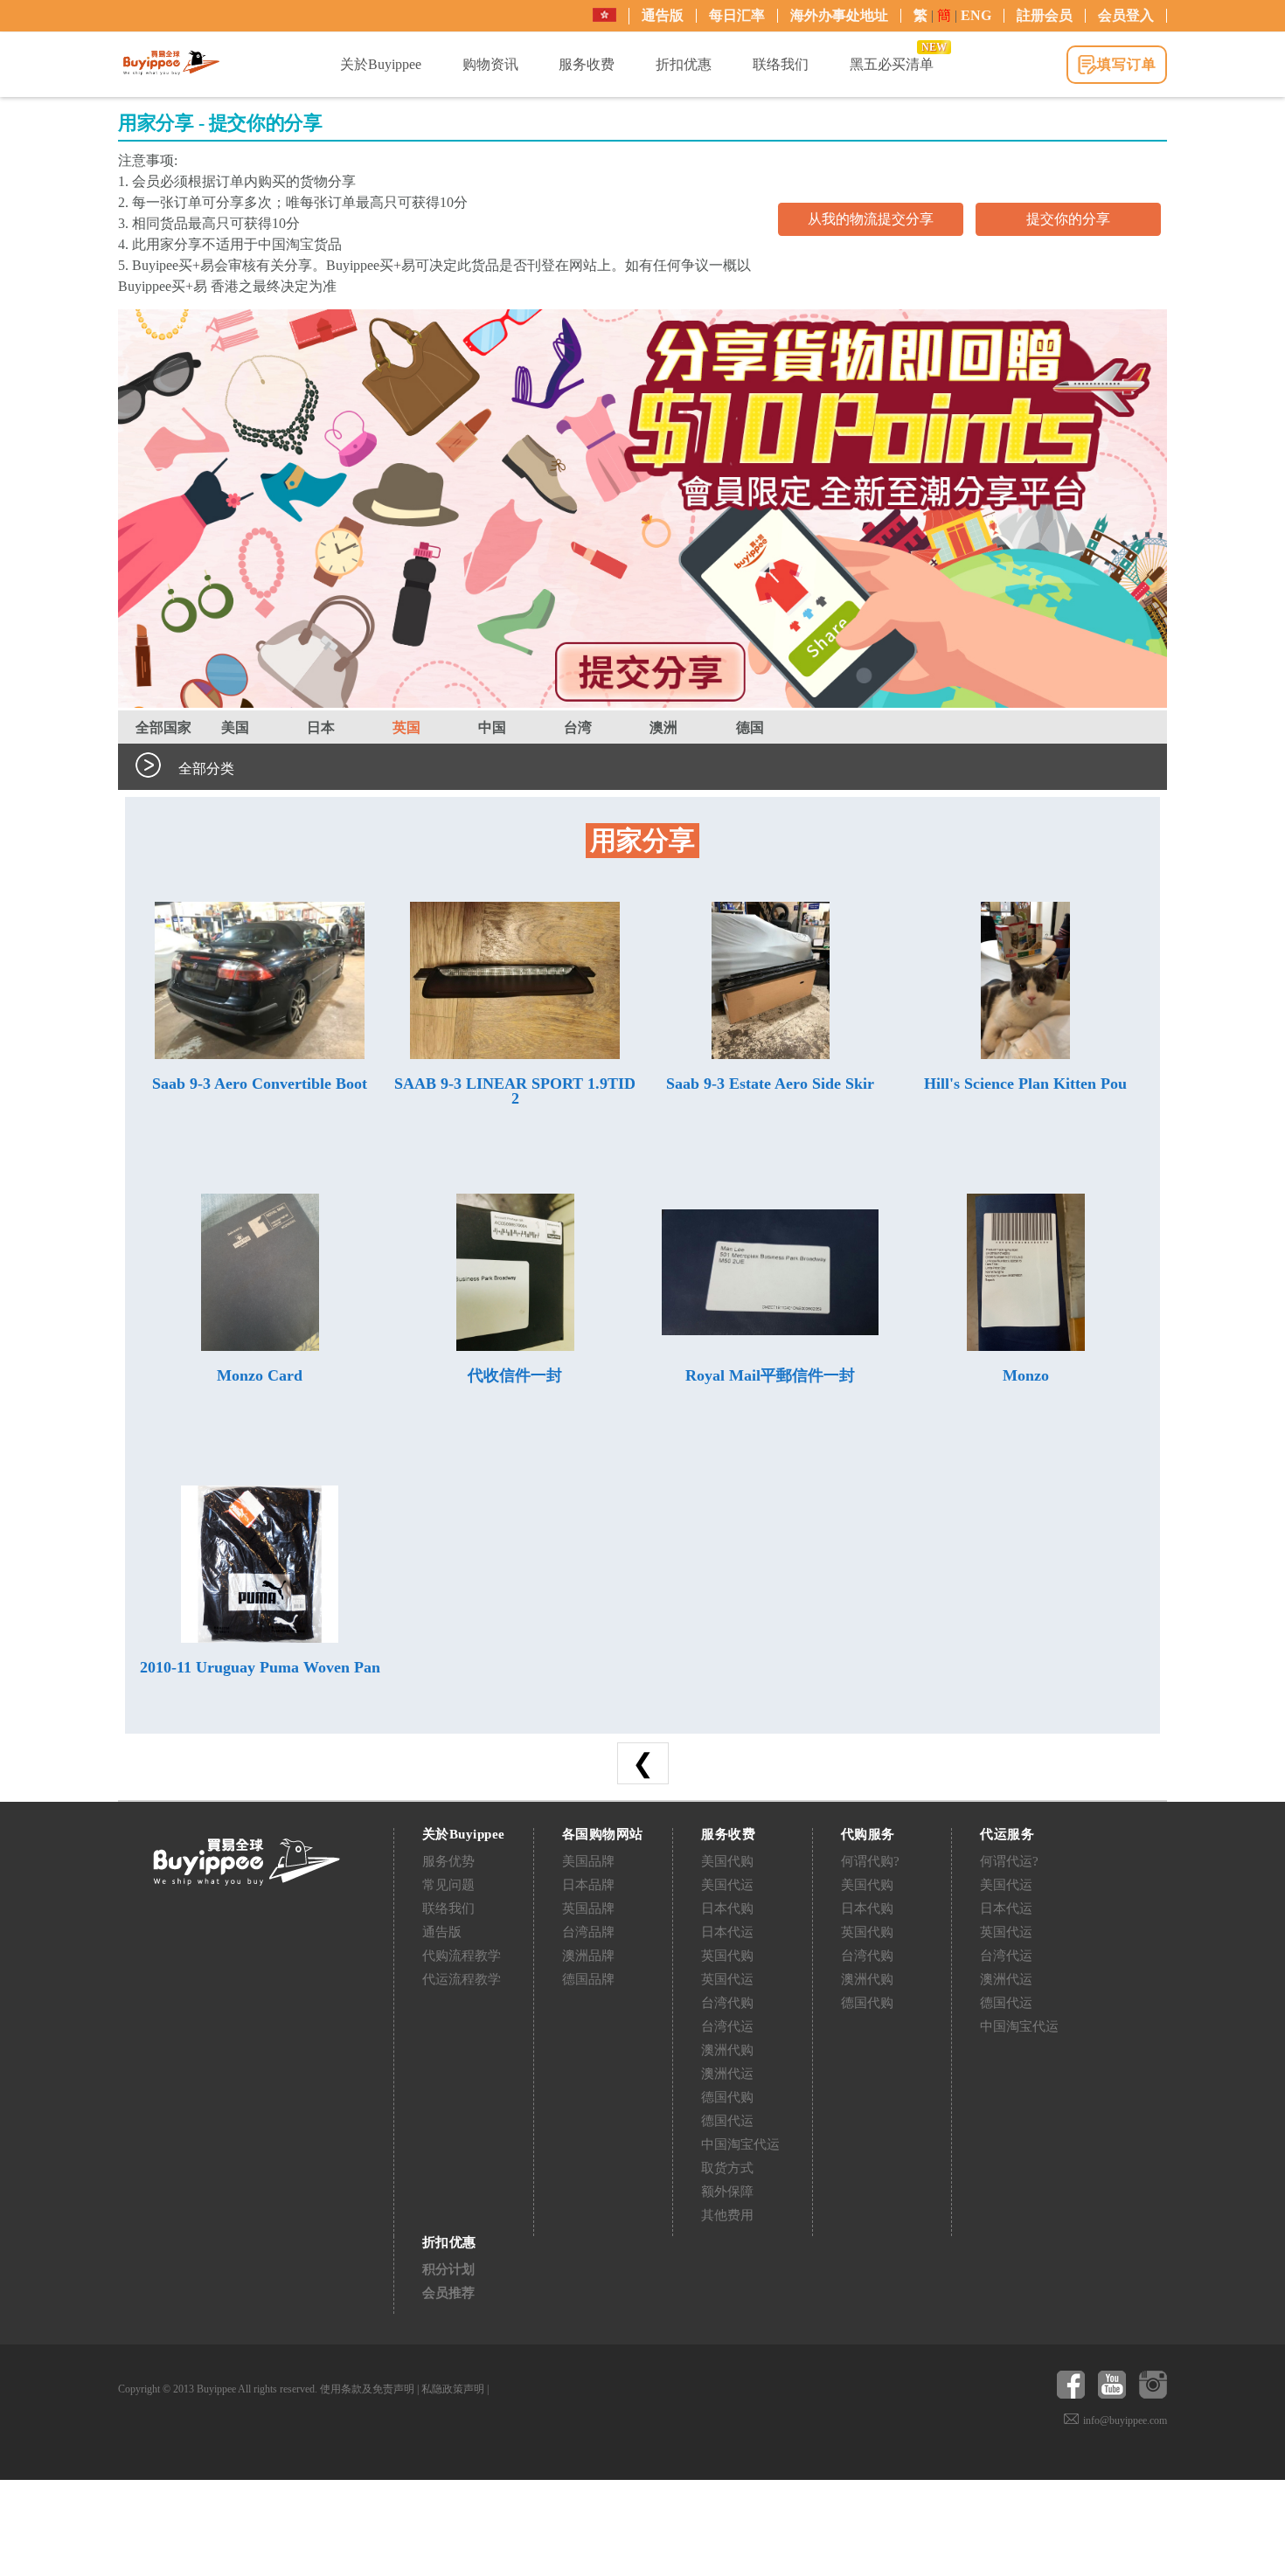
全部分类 (206, 769)
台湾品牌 (588, 1932)
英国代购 (727, 1956)
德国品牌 (588, 1979)
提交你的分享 (1068, 219)
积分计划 (448, 2269)
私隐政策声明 (453, 2389)
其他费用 (727, 2215)
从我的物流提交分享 (871, 219)
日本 (321, 727)
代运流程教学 (462, 1979)
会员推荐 (448, 2293)
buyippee (171, 63)
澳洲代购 (727, 2050)
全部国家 (163, 727)
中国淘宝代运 (740, 2144)
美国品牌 (588, 1861)
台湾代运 (727, 2026)
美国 (235, 727)
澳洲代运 (727, 2074)
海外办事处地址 (839, 15)
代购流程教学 (462, 1956)
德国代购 (727, 2097)
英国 (406, 727)
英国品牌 (588, 1908)
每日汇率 (737, 15)
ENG (976, 15)
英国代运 (727, 1979)
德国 (750, 727)
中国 (492, 727)
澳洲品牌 (588, 1956)
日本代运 (727, 1932)
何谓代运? (1009, 1861)
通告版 (663, 15)
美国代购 (727, 1861)
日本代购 (727, 1908)
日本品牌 (588, 1885)
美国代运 (727, 1885)
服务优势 (448, 1861)
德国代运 (727, 2121)
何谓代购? (870, 1861)
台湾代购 (727, 2003)
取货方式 (727, 2168)
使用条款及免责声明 (367, 2389)
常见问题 (448, 1885)
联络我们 (448, 1908)
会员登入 (1126, 15)
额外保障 (727, 2192)
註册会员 (1045, 15)
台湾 (578, 727)
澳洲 (663, 727)
